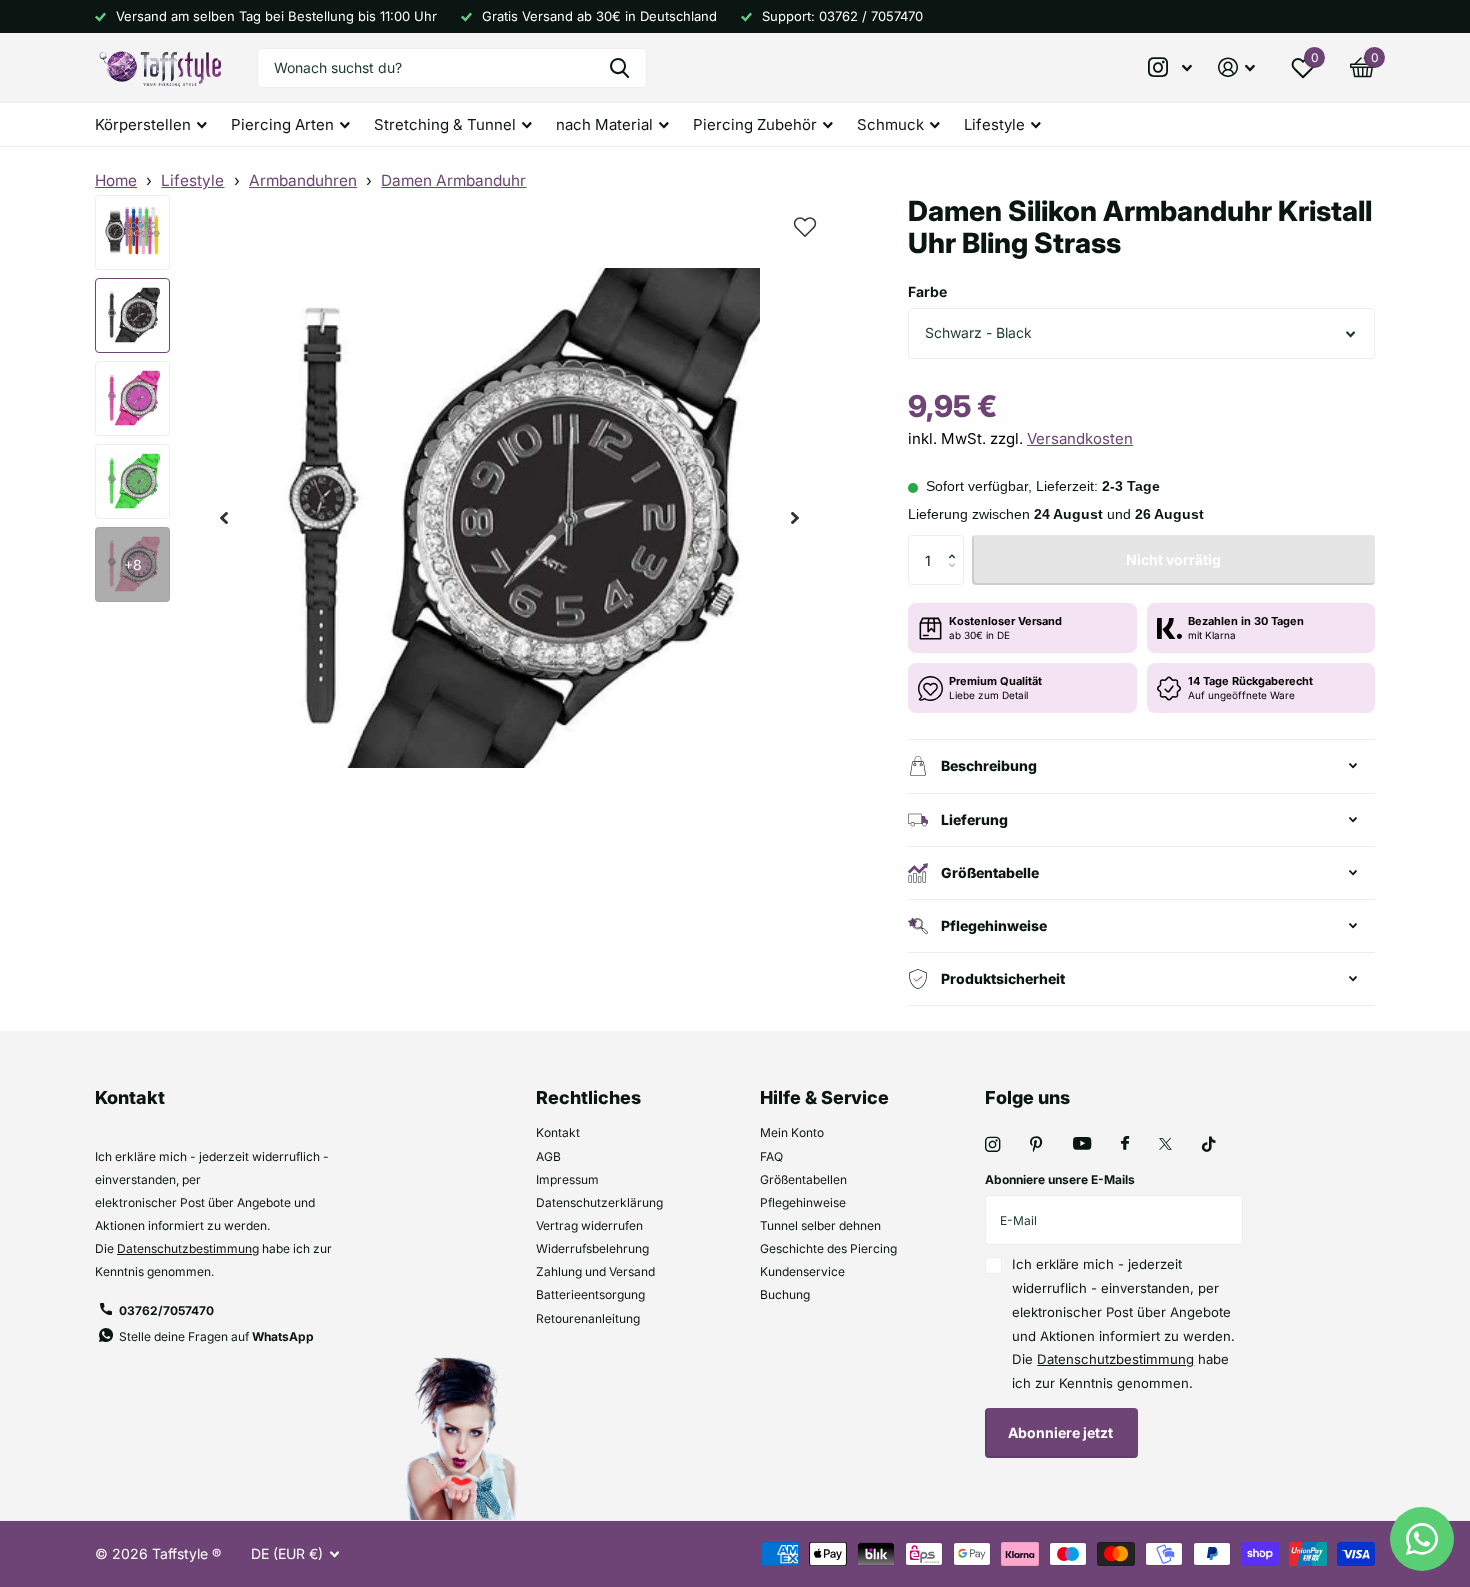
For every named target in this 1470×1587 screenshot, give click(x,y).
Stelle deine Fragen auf (216, 1336)
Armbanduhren (303, 180)
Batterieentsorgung (590, 1294)
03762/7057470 (166, 1310)
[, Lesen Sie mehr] (1171, 67)
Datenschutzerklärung (599, 1202)
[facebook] (1125, 1144)
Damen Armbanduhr (453, 180)
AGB (548, 1156)
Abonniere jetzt (1062, 1432)
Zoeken (619, 68)
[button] (224, 518)
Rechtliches (588, 1097)
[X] (1165, 1144)
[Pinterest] (1036, 1144)
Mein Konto (792, 1132)
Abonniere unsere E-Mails (1060, 1179)
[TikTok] (1209, 1144)
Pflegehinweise (803, 1202)
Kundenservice (802, 1271)
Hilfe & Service (824, 1097)
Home (116, 180)
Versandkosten (1080, 438)
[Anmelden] (1236, 67)
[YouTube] (1082, 1144)
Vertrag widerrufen (589, 1225)
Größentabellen (803, 1179)
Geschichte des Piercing (828, 1248)
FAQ (771, 1156)
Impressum (567, 1179)
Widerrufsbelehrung (592, 1248)
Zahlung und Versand (595, 1271)
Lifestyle (192, 180)
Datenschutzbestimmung (188, 1248)
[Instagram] (992, 1144)
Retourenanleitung (588, 1318)
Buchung (785, 1294)
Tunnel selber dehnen (820, 1225)
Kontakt (558, 1132)
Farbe (927, 291)
